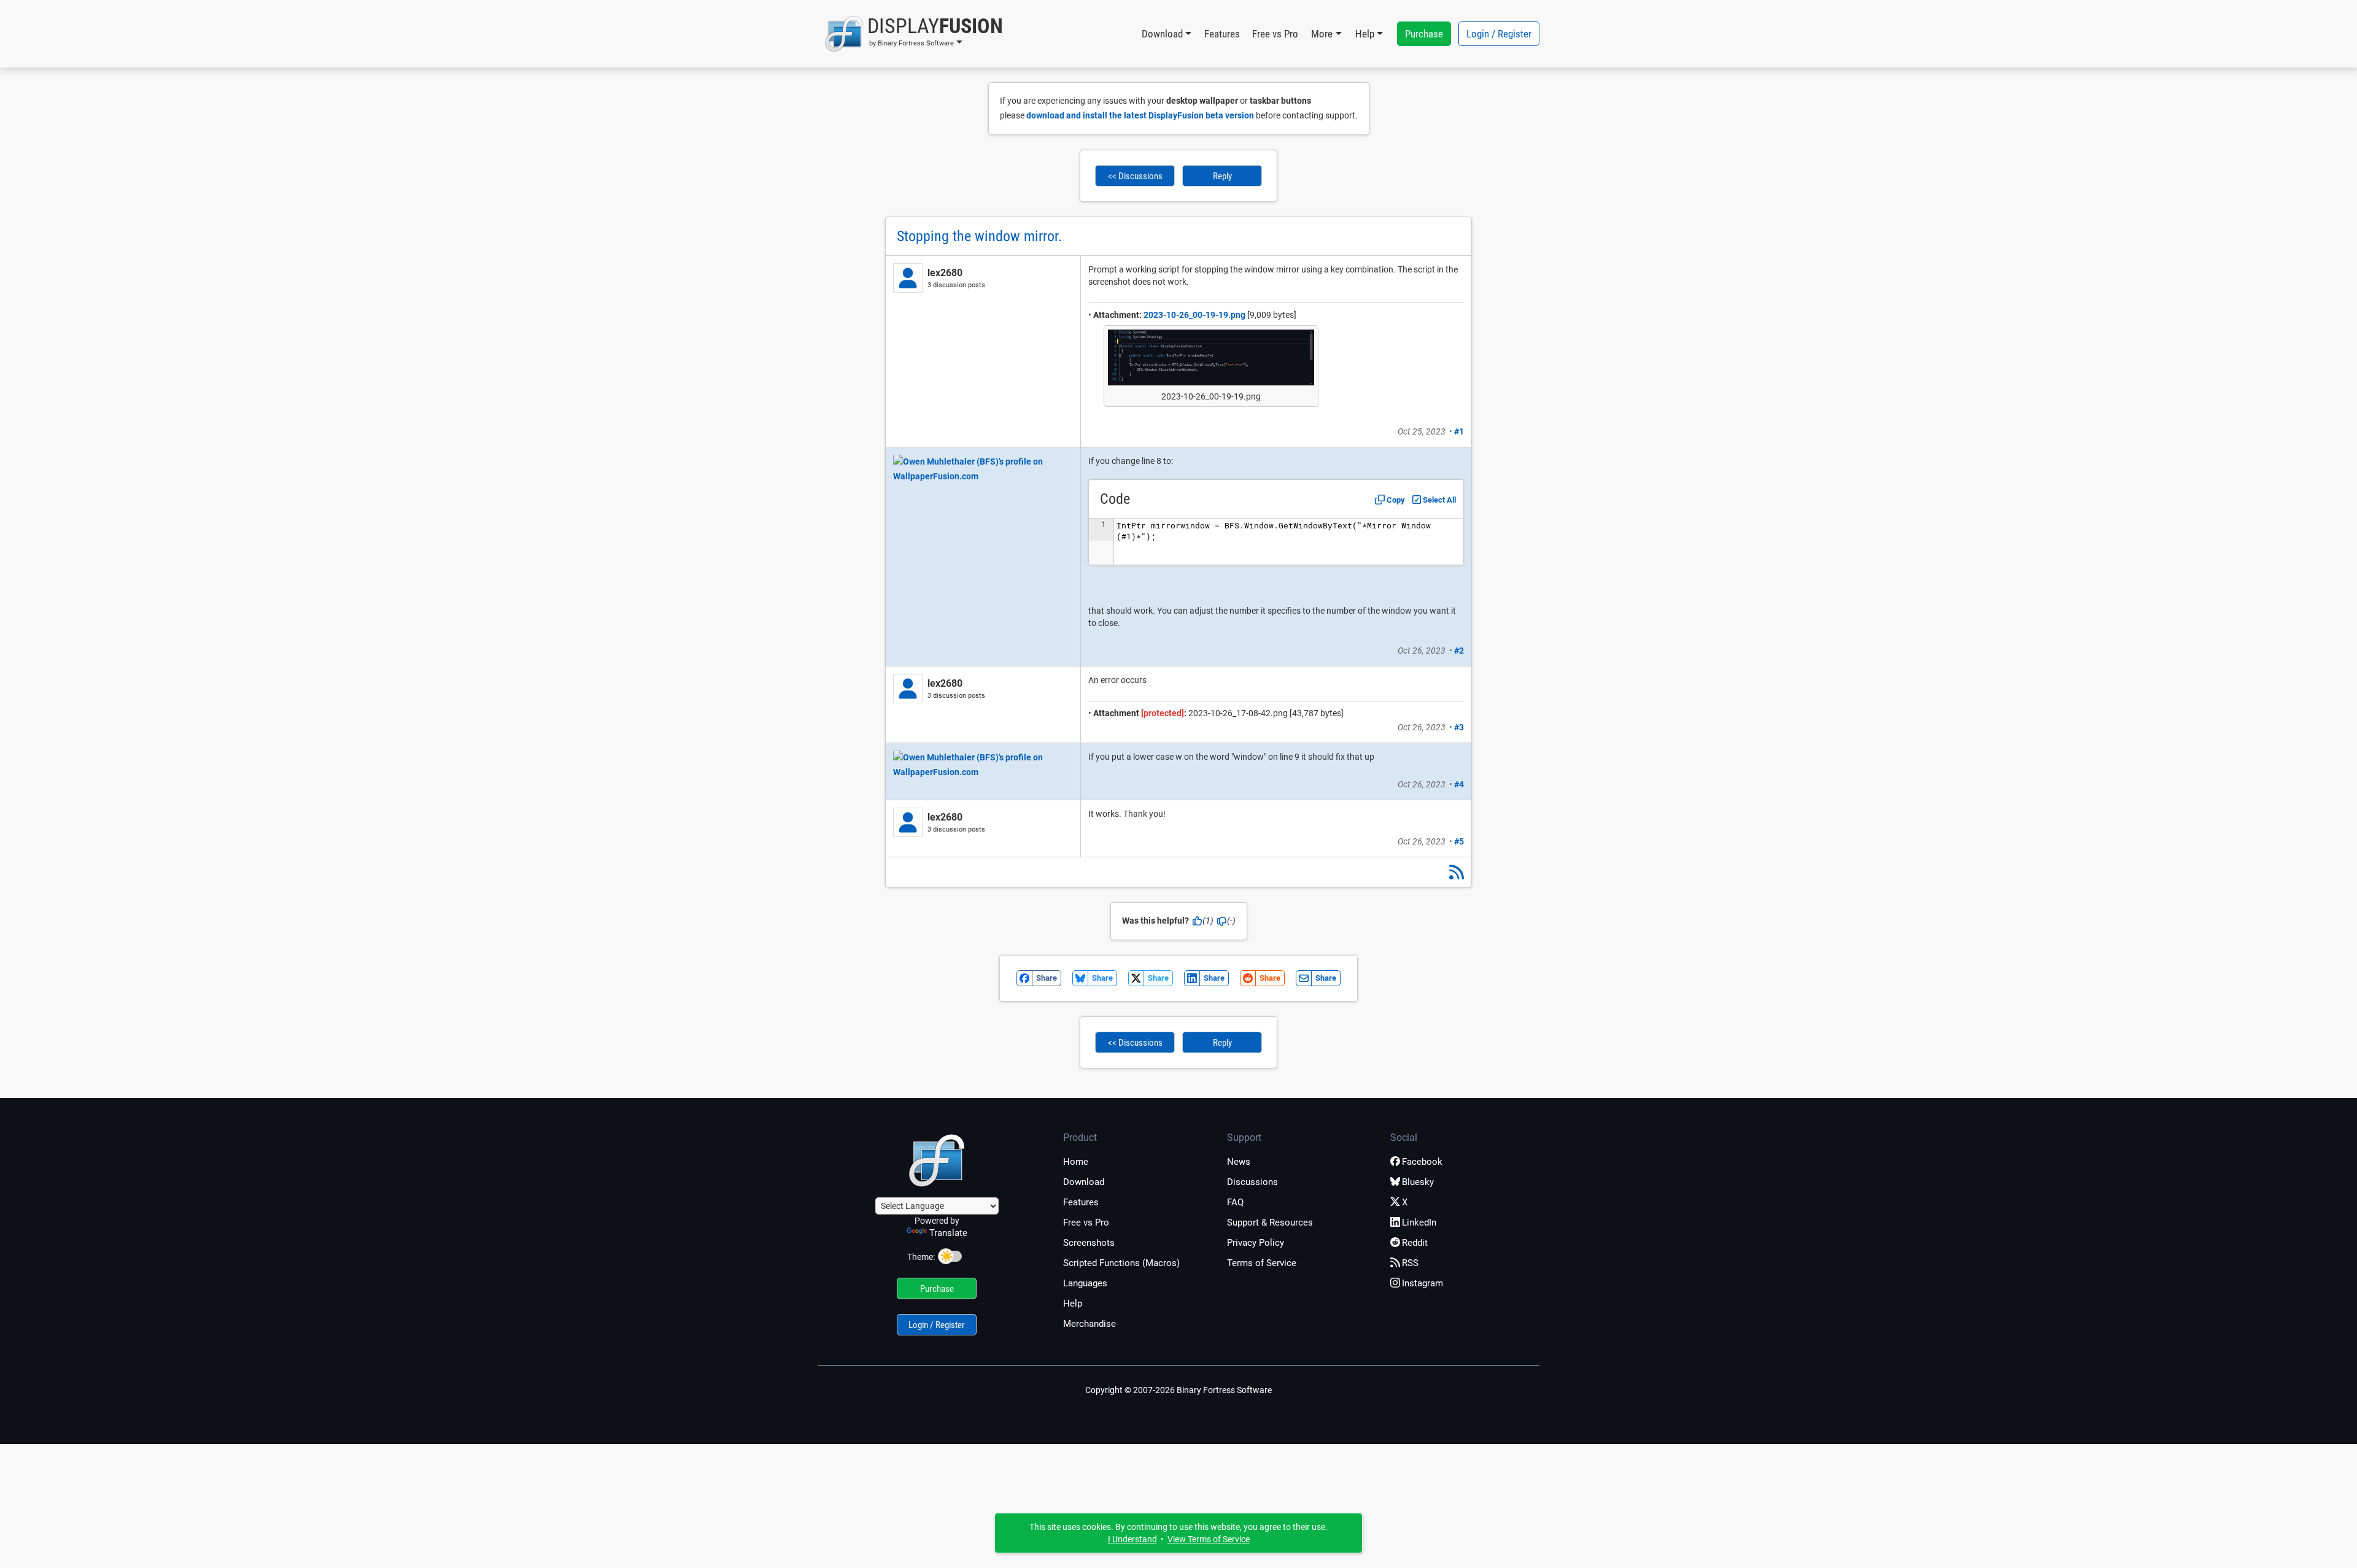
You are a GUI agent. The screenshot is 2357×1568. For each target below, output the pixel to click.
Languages (1085, 1283)
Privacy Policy (1256, 1243)
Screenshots (1089, 1243)
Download (1084, 1182)
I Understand (1132, 1539)
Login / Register (1499, 34)
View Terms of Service (1209, 1539)
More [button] (1322, 34)
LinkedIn (1419, 1222)
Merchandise (1089, 1324)
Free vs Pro (1275, 34)
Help (1073, 1303)
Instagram (1422, 1283)
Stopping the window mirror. (979, 236)
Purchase (1424, 34)
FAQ (1235, 1202)
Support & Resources (1270, 1222)
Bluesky (1418, 1182)
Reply (1222, 176)
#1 (1459, 431)
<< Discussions (1135, 176)
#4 (1459, 784)
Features (1222, 34)
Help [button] (1365, 34)
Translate (948, 1233)
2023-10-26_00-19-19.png (1194, 315)
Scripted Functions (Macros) (1121, 1263)
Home (1076, 1162)
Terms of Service (1262, 1263)
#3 (1459, 727)
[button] (914, 34)
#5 (1459, 841)
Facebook (1422, 1162)
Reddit (1415, 1243)
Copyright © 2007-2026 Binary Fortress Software (1178, 1390)
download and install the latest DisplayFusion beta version (1140, 115)
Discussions (1252, 1182)
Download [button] (1162, 34)
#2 (1459, 651)
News (1239, 1162)
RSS (1410, 1263)
